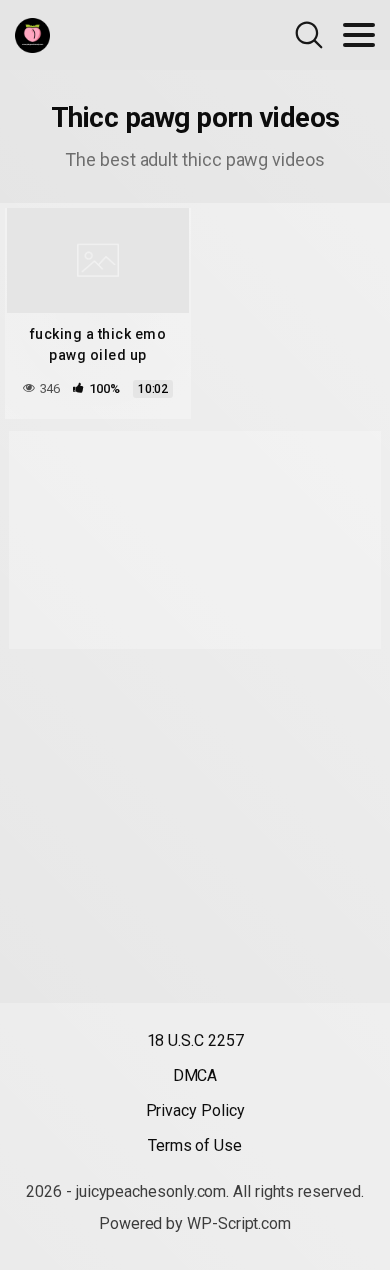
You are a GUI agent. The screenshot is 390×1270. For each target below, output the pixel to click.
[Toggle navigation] (359, 35)
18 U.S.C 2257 (195, 1040)
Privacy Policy (195, 1110)
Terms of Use (195, 1145)
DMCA (195, 1075)
